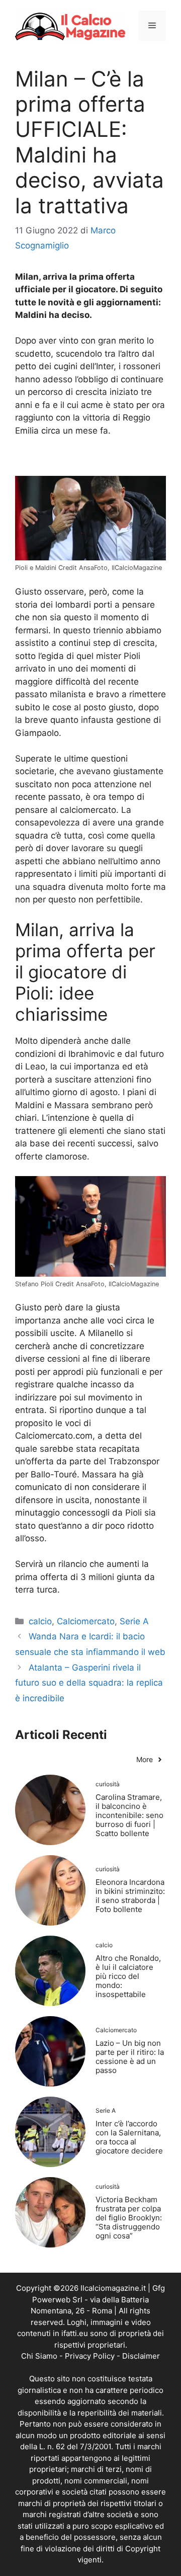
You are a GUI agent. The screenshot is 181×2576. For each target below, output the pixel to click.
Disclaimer (141, 2356)
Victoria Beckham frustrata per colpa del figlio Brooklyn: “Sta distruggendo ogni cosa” (129, 2218)
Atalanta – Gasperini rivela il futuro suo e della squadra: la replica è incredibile (89, 1683)
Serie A (134, 1621)
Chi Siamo (39, 2356)
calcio (40, 1621)
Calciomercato (86, 1621)
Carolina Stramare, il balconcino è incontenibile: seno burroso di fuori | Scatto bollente (129, 1815)
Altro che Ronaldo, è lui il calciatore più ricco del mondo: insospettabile (128, 1976)
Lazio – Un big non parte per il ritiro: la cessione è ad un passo (130, 2057)
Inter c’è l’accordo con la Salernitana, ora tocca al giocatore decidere (129, 2137)
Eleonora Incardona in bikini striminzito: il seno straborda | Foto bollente (130, 1896)
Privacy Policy (90, 2356)
